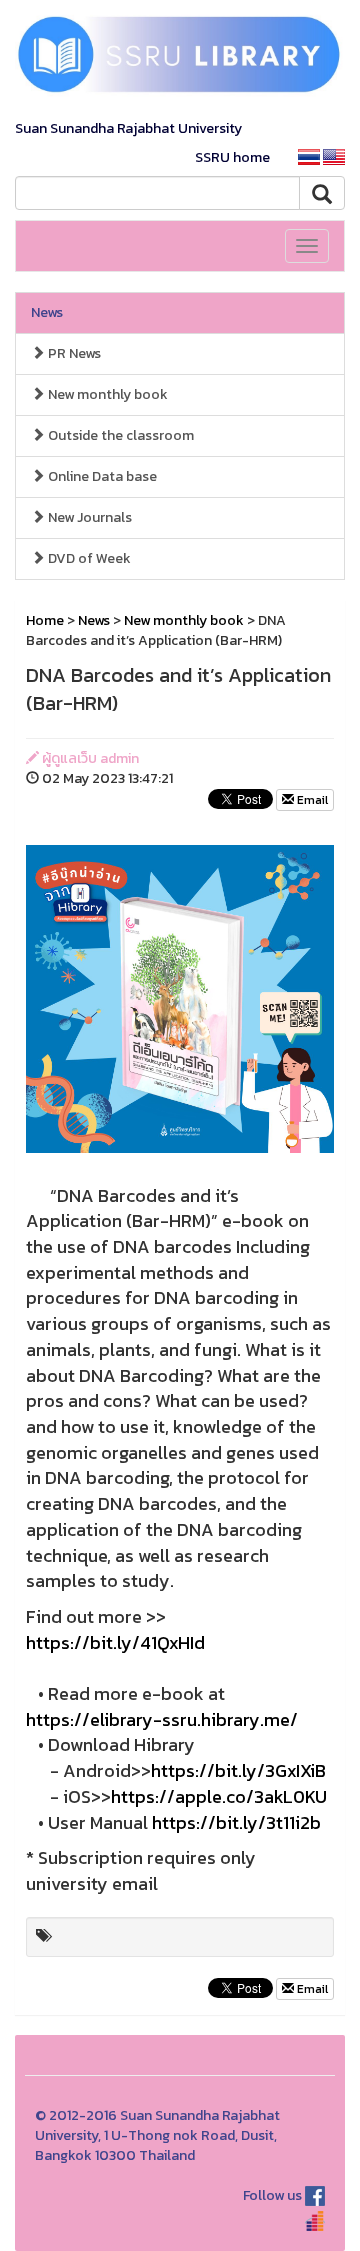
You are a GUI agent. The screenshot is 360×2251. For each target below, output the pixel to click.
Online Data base (101, 476)
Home (45, 620)
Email (311, 800)
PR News (73, 353)
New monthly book (106, 394)
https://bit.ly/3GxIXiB (238, 1770)
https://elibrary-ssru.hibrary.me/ (162, 1719)
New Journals (88, 517)
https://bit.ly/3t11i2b (236, 1822)
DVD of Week (88, 558)
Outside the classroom (119, 435)
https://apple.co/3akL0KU (219, 1796)
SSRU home (232, 157)
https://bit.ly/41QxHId (115, 1642)
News (47, 312)
